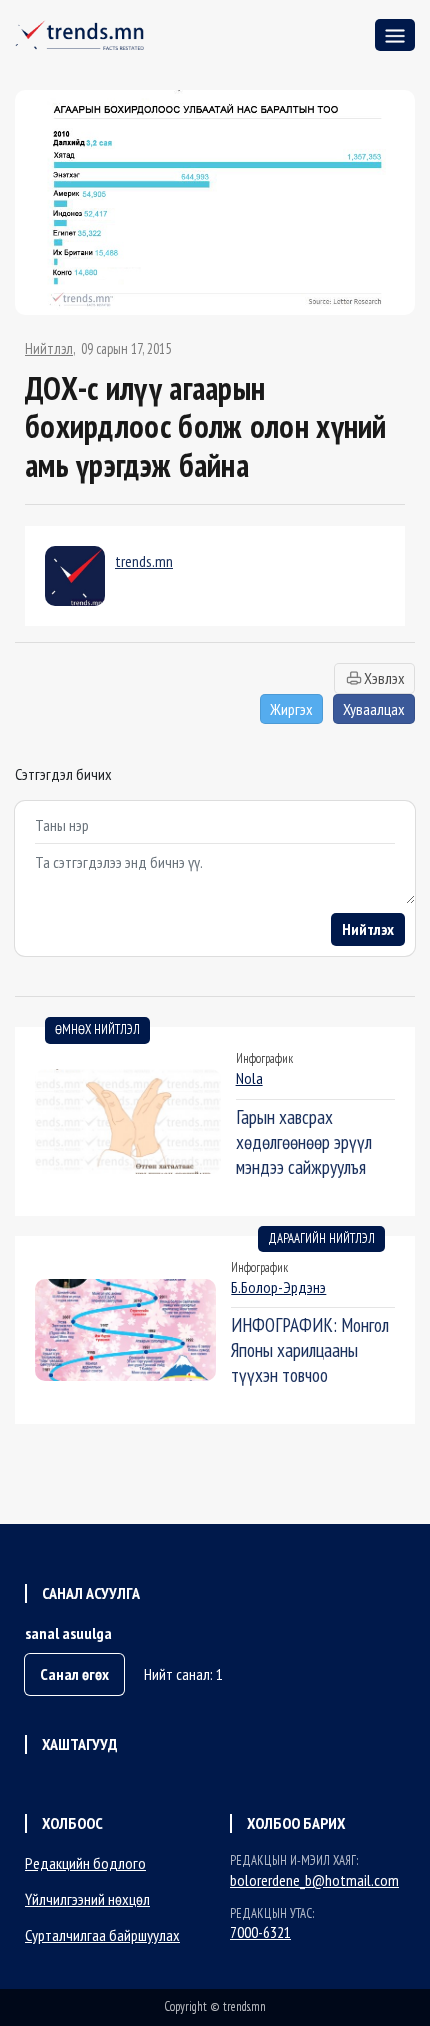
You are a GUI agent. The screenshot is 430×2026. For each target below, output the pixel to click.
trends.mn (144, 561)
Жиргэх (291, 709)
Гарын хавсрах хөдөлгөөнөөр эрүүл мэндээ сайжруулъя (304, 1141)
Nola (249, 1078)
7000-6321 (260, 1932)
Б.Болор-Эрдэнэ (278, 1287)
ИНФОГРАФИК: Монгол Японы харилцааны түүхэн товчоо (310, 1349)
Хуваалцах (374, 709)
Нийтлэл (49, 349)
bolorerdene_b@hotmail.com (314, 1880)
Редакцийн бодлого (85, 1863)
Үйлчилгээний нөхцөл (87, 1899)
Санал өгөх (74, 1674)
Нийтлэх (368, 929)
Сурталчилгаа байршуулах (102, 1935)
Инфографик (264, 1058)
